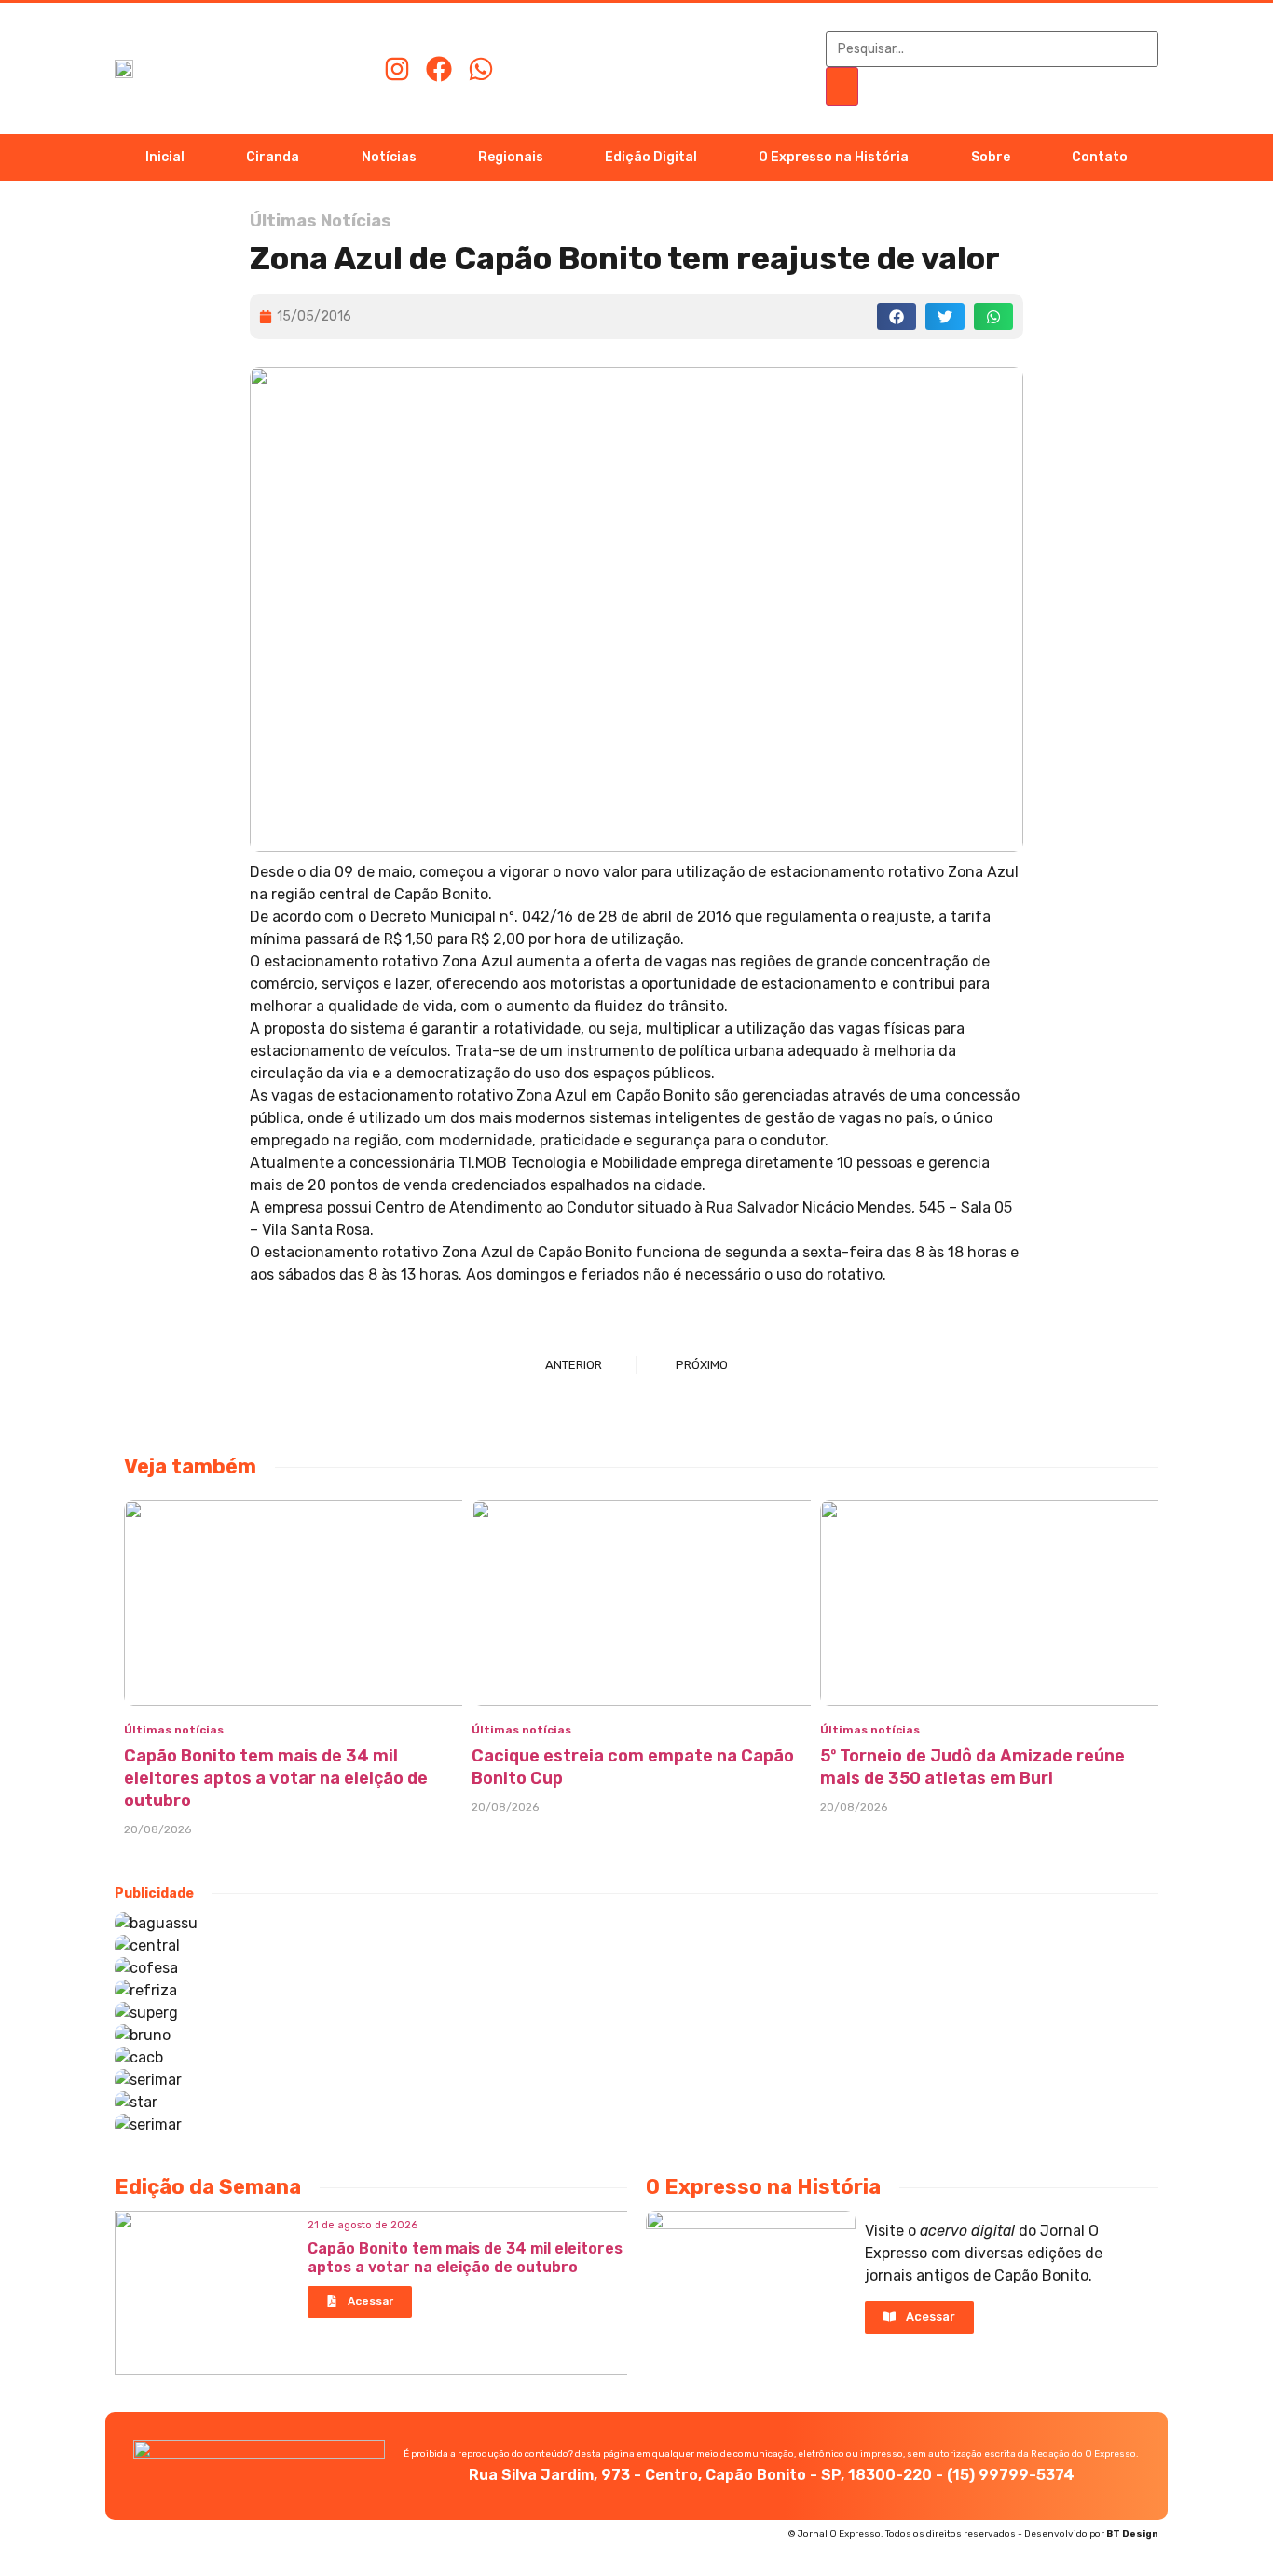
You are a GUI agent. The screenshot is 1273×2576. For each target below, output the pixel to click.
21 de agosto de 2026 (363, 2225)
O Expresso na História (834, 157)
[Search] (842, 87)
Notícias (389, 157)
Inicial (165, 157)
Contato (1100, 157)
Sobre (991, 157)
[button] (897, 316)
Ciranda (273, 157)
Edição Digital (651, 157)
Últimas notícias (174, 1730)
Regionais (511, 157)
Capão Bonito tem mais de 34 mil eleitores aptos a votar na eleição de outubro (276, 1778)
